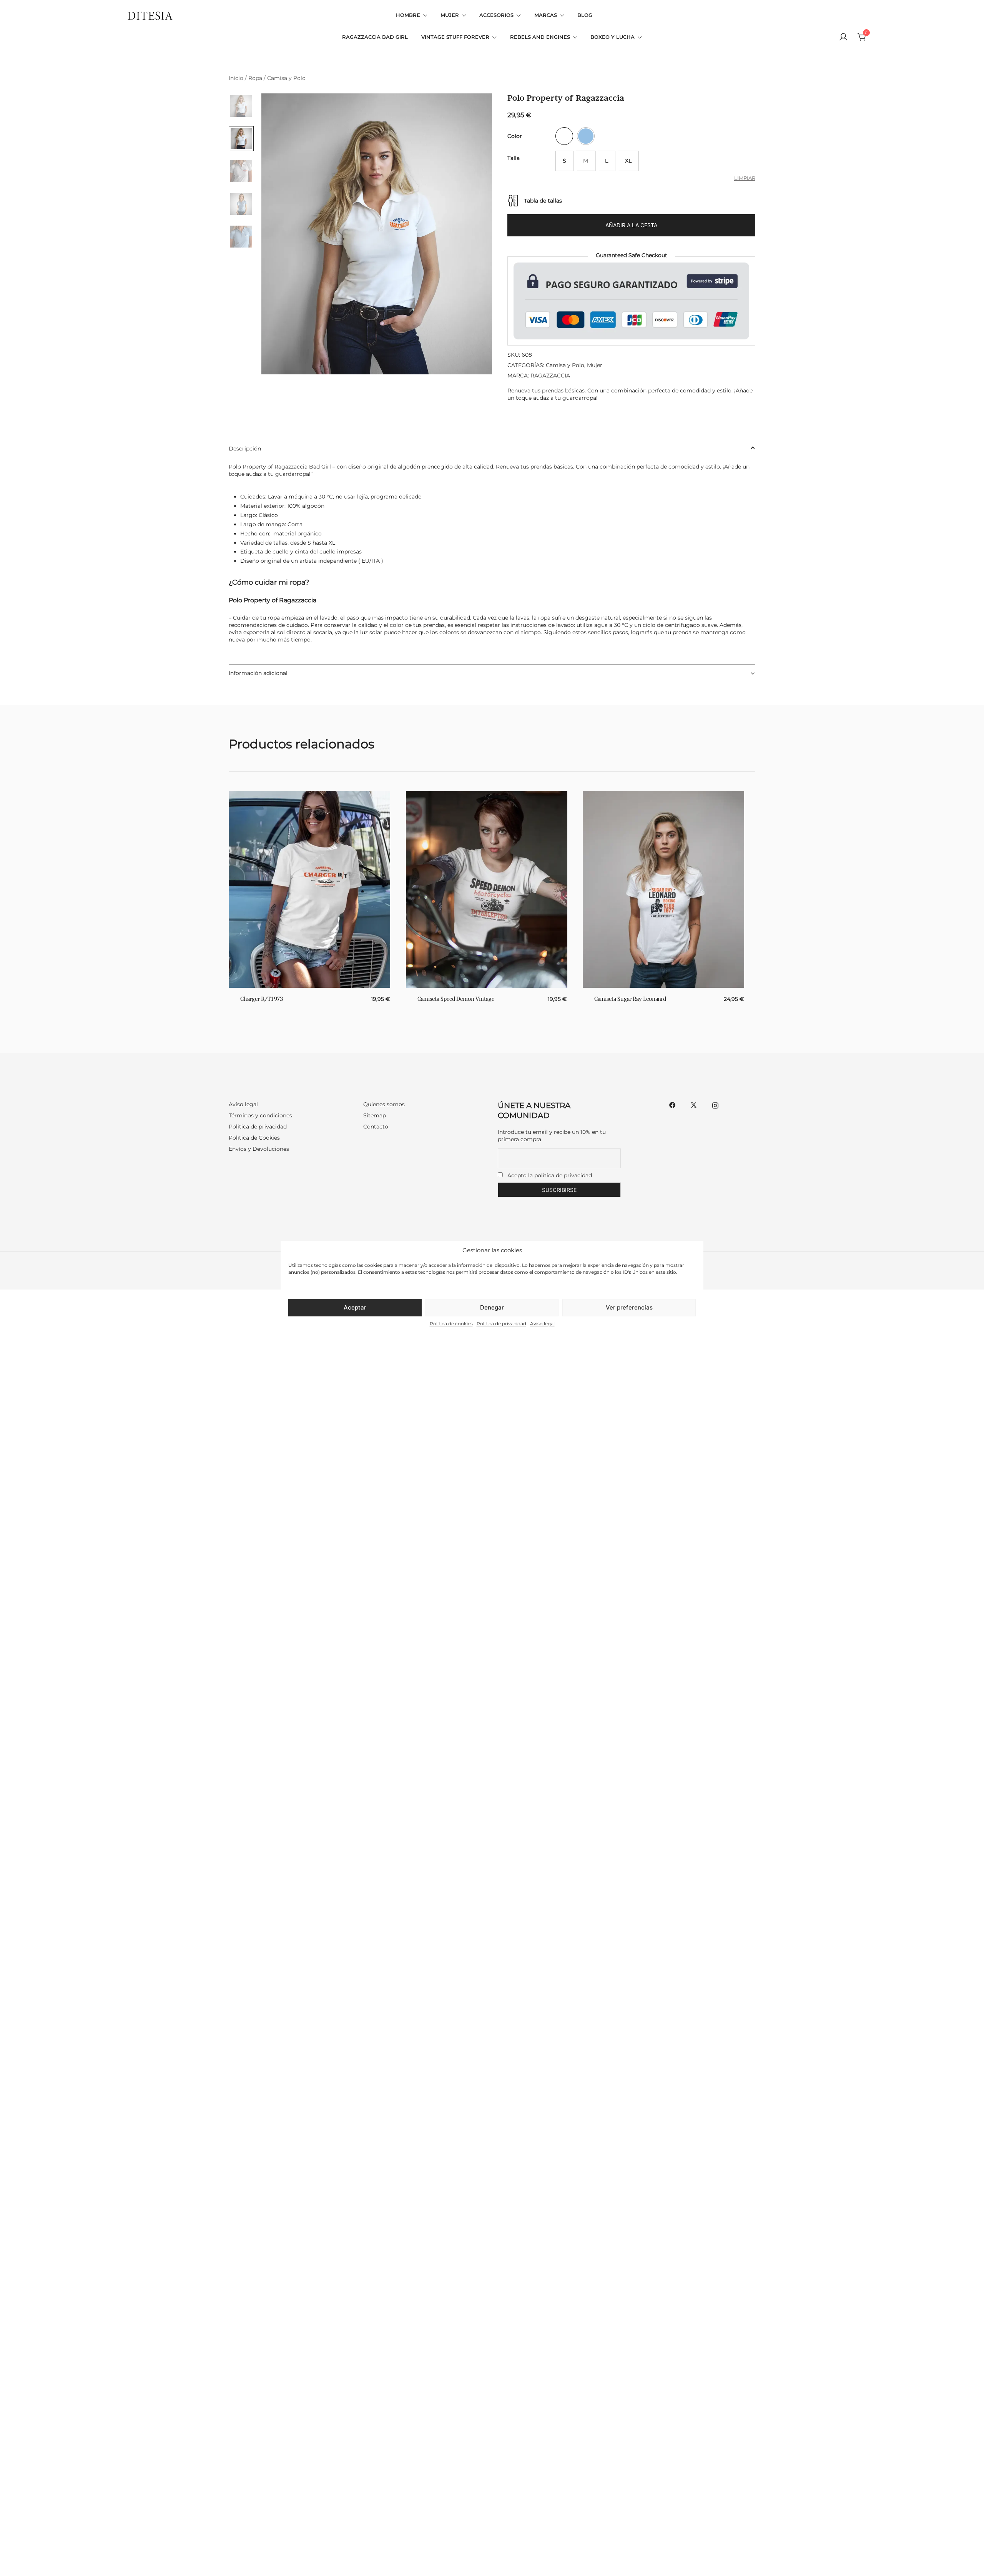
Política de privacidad (501, 1324)
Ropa (255, 78)
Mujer (595, 365)
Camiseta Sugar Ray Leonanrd (630, 999)
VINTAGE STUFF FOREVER (455, 37)
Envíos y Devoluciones (259, 1149)
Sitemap (375, 1115)
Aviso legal (542, 1324)
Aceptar (355, 1307)
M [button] (586, 161)
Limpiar (745, 178)
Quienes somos (384, 1104)
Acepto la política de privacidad (550, 1175)
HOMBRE (408, 15)
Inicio (236, 78)
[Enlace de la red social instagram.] (715, 1104)
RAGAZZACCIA (550, 376)
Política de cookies (451, 1324)
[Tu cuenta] (843, 37)
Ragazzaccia (291, 467)
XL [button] (628, 161)
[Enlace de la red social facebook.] (672, 1104)
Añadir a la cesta (631, 225)
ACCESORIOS (496, 15)
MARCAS (546, 15)
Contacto (376, 1127)
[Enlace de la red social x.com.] (694, 1104)
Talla (514, 158)
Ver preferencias (629, 1307)
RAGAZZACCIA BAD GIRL (375, 37)
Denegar (492, 1307)
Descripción (245, 449)
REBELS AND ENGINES (540, 37)
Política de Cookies (254, 1138)
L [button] (607, 161)
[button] (564, 136)
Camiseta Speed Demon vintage (456, 999)
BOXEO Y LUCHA (613, 37)
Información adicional (258, 673)
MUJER (450, 15)
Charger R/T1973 (262, 999)
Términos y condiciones (260, 1115)
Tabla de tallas (543, 201)
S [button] (564, 161)
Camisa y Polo (286, 78)
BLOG (585, 15)
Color (515, 136)
